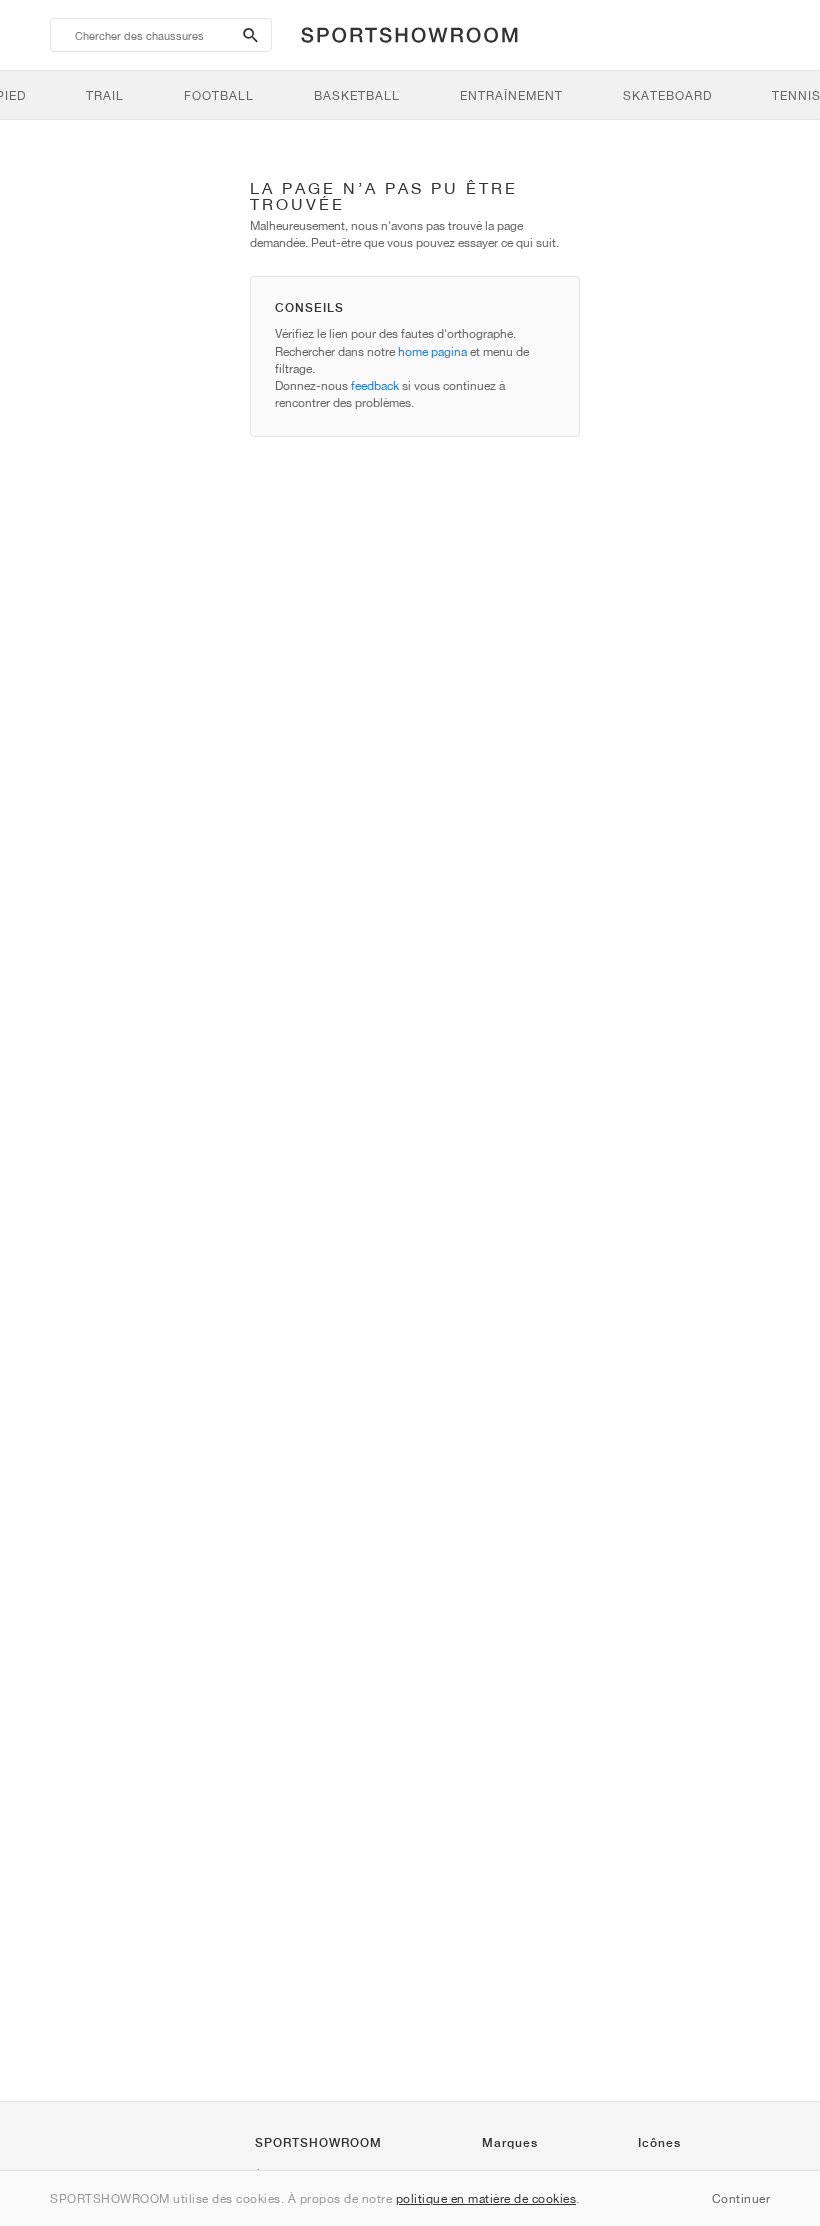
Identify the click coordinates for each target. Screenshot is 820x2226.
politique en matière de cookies (486, 2198)
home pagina (432, 351)
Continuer (741, 2198)
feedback (375, 385)
